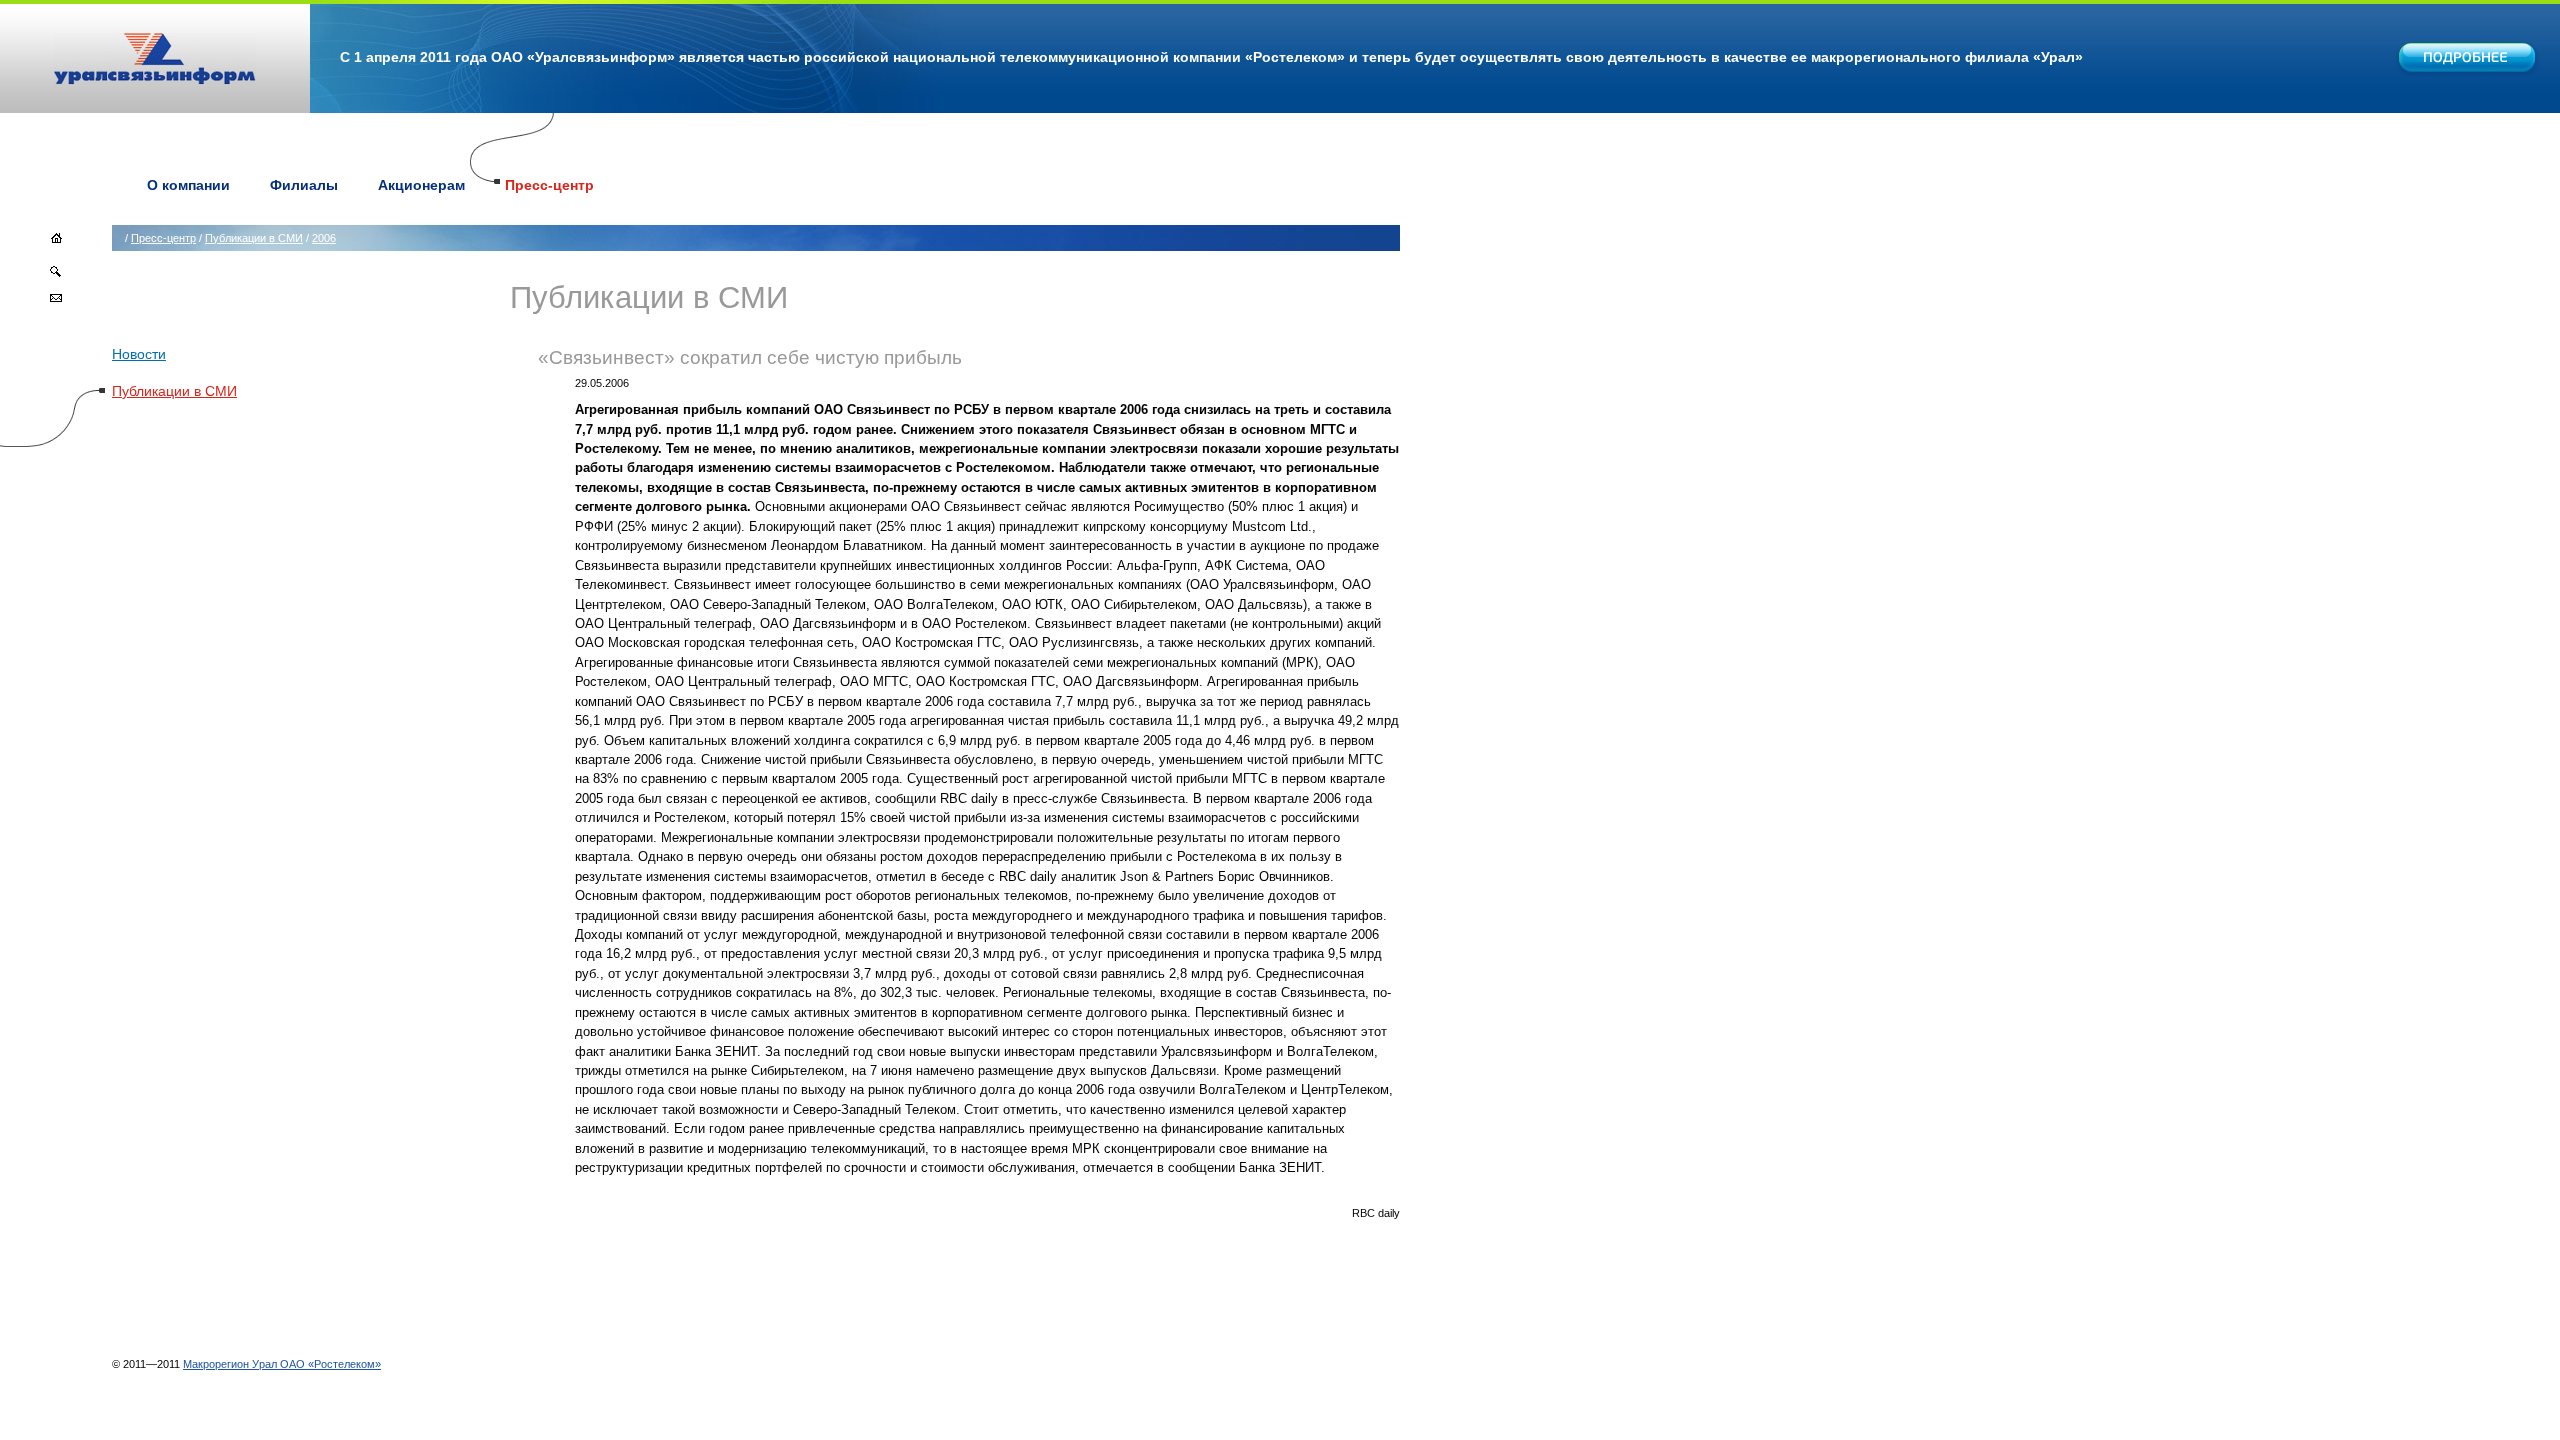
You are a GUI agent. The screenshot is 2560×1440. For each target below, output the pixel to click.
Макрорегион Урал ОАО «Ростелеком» (282, 1364)
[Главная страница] (55, 244)
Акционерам (421, 185)
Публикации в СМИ (254, 238)
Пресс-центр (549, 185)
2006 (324, 238)
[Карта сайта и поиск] (55, 274)
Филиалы (304, 185)
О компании (188, 185)
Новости (139, 354)
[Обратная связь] (55, 301)
